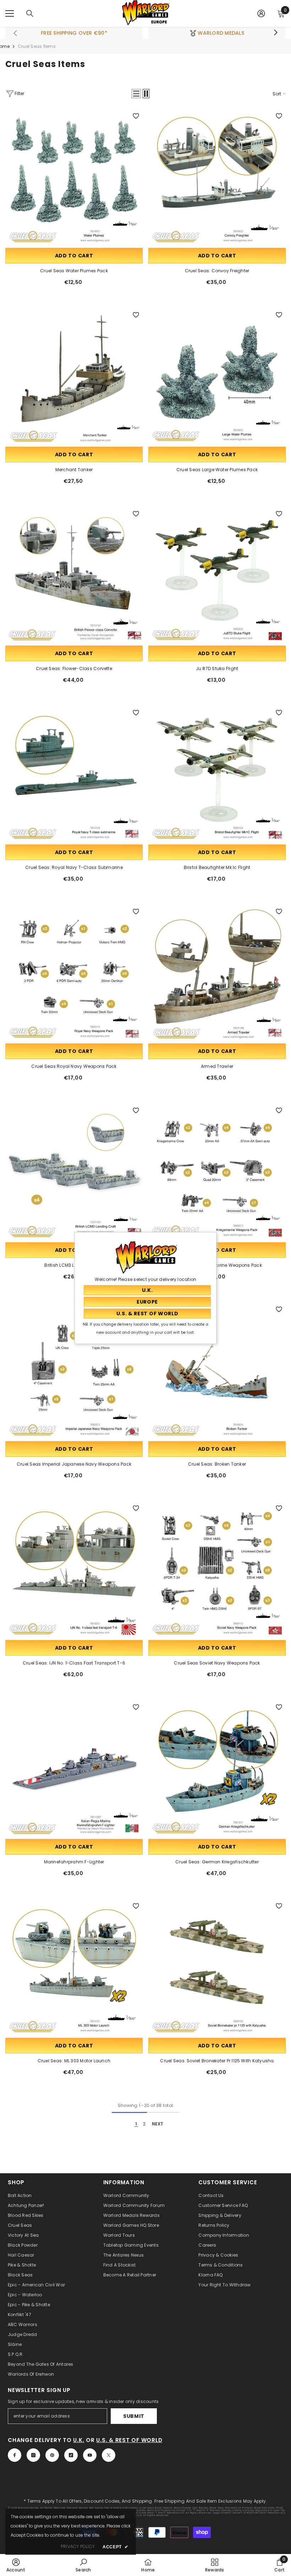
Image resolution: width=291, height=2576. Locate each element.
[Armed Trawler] (217, 973)
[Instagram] (33, 2455)
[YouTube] (90, 2455)
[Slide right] (275, 33)
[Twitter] (109, 2455)
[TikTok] (71, 2455)
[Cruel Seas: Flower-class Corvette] (74, 576)
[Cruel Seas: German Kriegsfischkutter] (217, 1769)
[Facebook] (15, 2455)
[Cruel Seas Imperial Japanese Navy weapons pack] (74, 1371)
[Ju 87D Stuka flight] (217, 576)
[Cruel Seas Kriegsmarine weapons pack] (217, 1172)
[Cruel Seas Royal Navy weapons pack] (74, 973)
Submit (134, 2416)
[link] (16, 2565)
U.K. (79, 2440)
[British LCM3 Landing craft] (74, 1172)
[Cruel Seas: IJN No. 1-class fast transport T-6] (74, 1570)
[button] (136, 94)
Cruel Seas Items (37, 46)
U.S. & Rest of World (129, 2440)
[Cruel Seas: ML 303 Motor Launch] (74, 1968)
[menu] (10, 13)
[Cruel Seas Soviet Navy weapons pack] (217, 1570)
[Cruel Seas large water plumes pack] (217, 377)
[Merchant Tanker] (74, 377)
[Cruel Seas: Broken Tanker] (217, 1371)
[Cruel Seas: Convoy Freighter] (217, 178)
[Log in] (261, 13)
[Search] (30, 13)
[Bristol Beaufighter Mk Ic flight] (217, 774)
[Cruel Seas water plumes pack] (74, 178)
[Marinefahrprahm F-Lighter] (74, 1769)
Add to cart (74, 256)
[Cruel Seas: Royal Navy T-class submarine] (74, 774)
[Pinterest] (52, 2455)
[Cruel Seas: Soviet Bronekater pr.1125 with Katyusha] (217, 1968)
